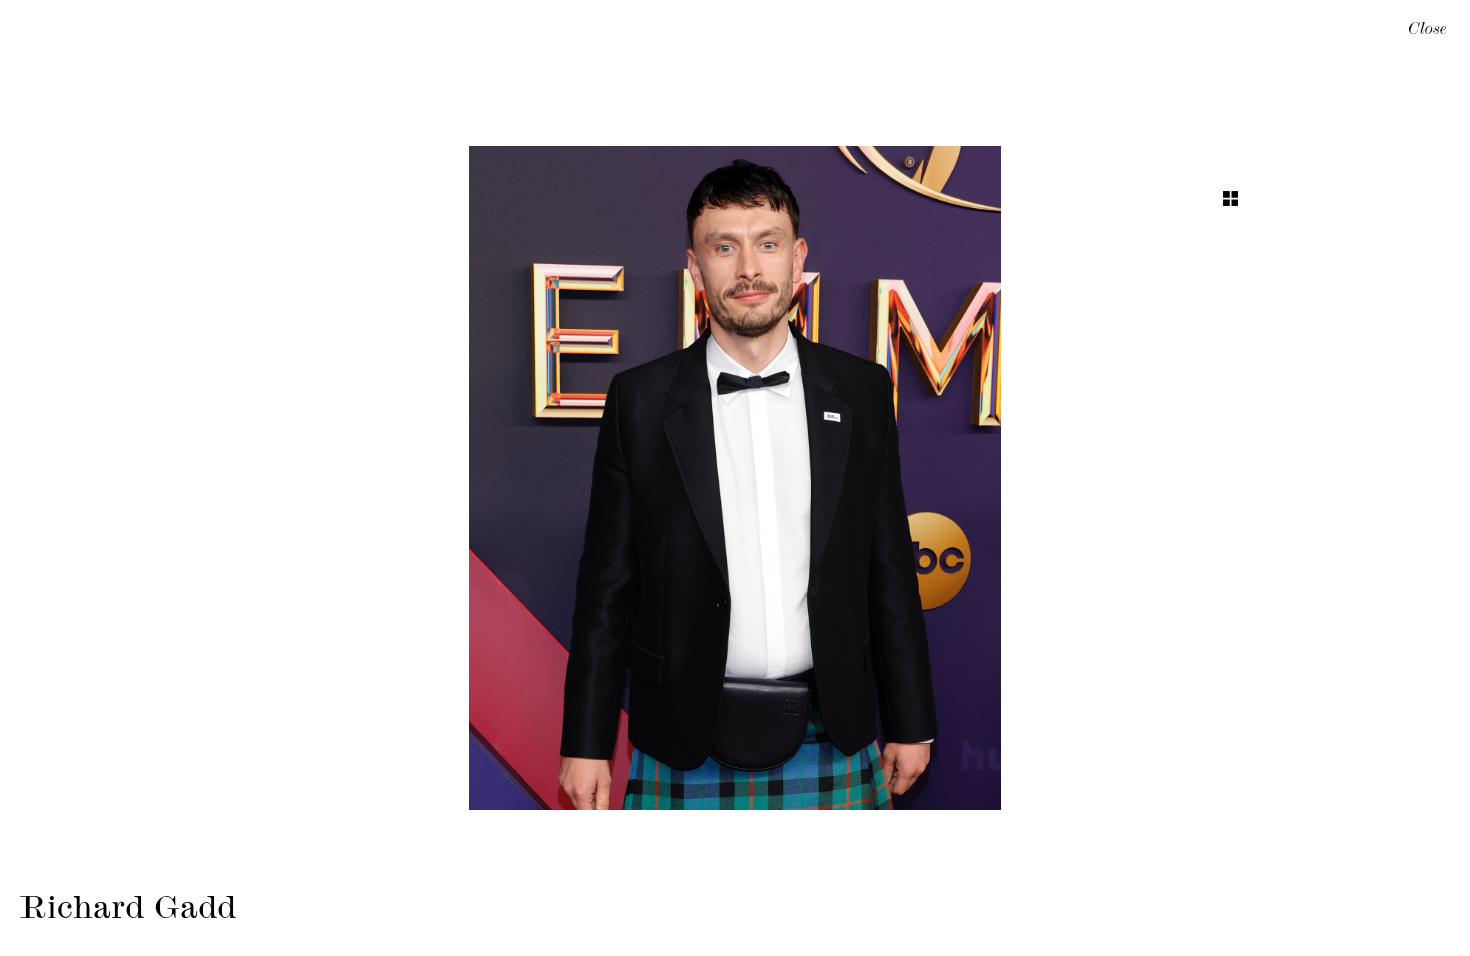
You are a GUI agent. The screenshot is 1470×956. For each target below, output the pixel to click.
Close (1427, 31)
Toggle (1230, 198)
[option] (735, 478)
